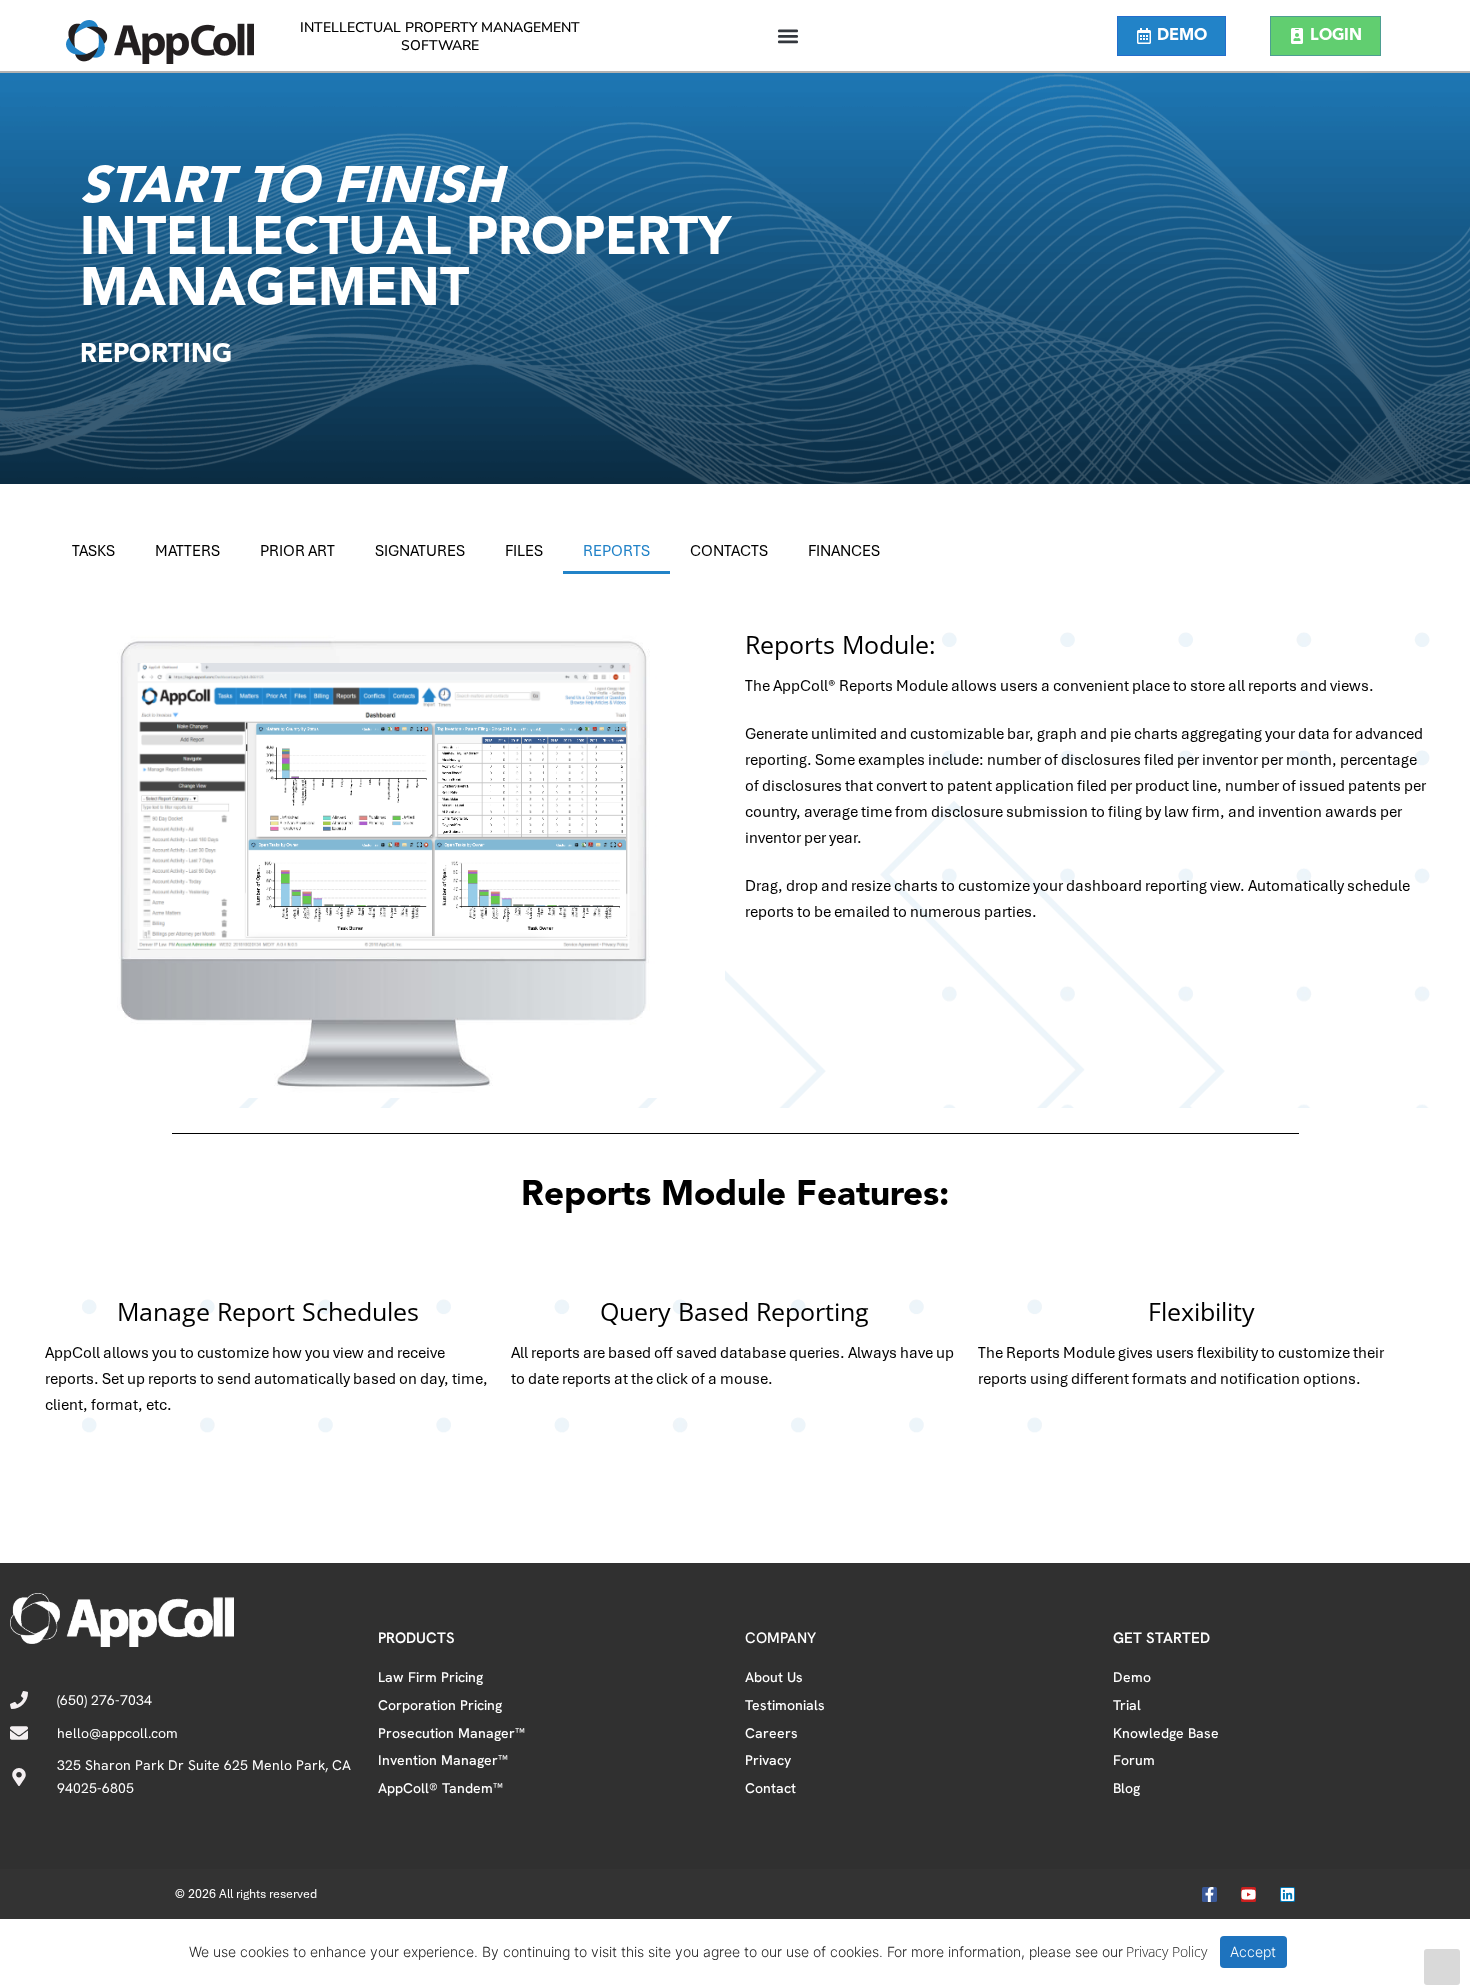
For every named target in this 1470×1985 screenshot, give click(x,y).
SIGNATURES (420, 551)
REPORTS (616, 551)
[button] (787, 35)
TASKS (93, 551)
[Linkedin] (1287, 1894)
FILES (524, 551)
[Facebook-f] (1209, 1894)
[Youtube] (1248, 1894)
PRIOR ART (297, 551)
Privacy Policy (1166, 1951)
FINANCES (844, 551)
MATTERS (187, 551)
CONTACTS (729, 551)
